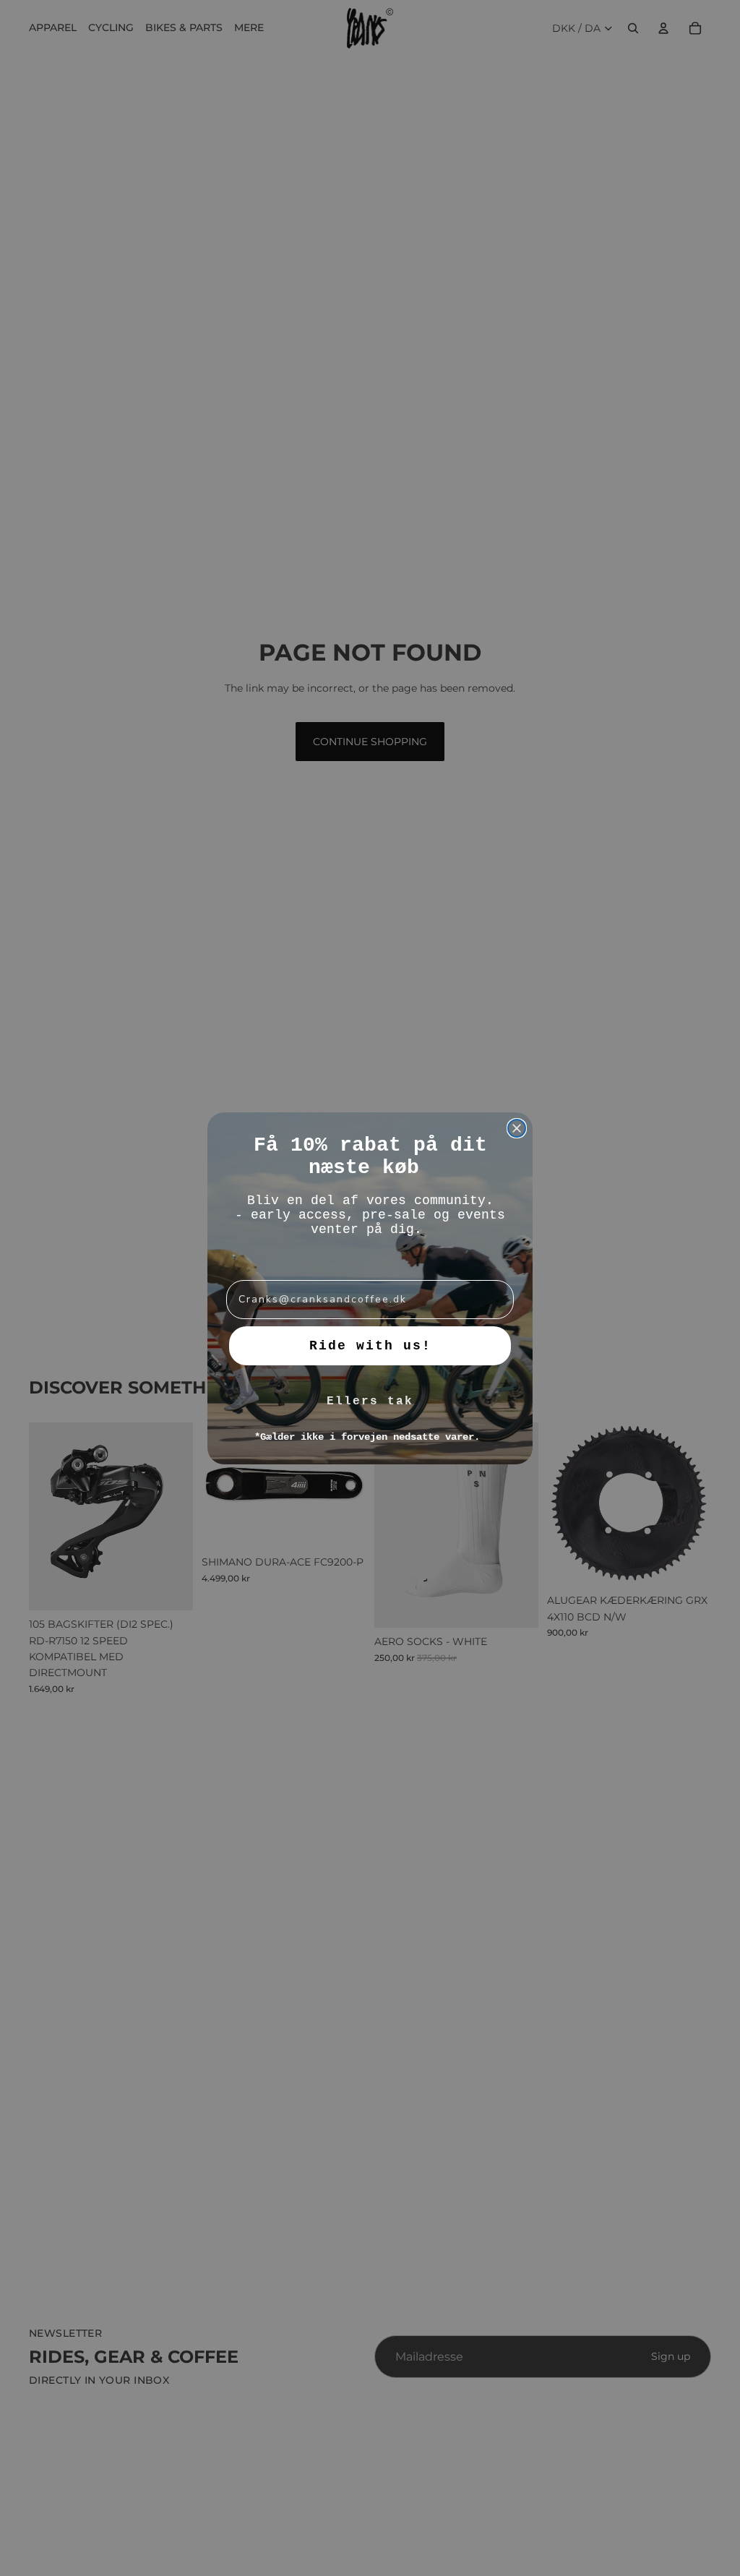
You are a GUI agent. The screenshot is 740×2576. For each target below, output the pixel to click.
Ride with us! (370, 1346)
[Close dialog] (517, 1128)
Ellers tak (370, 1401)
